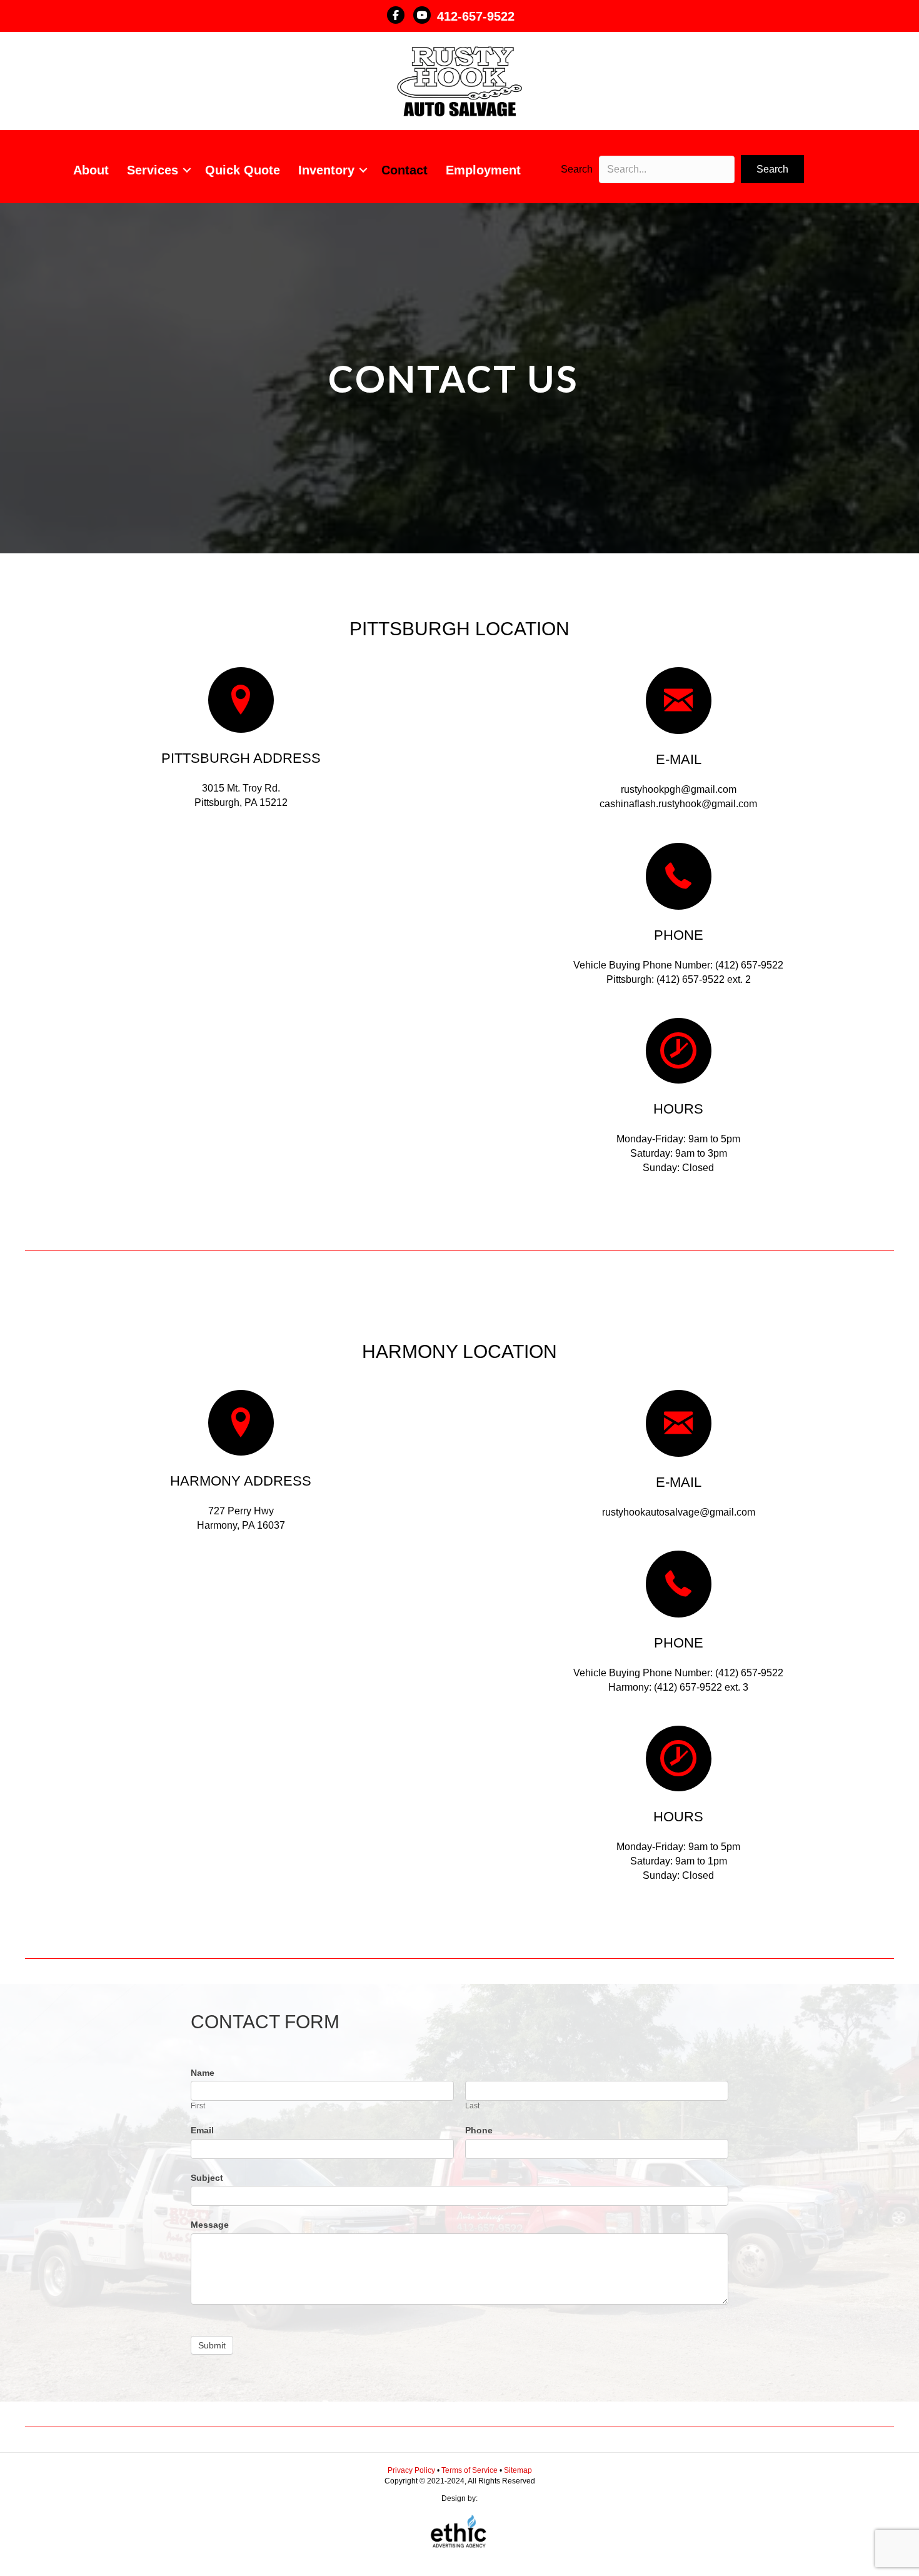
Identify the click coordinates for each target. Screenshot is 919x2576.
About (91, 170)
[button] (187, 170)
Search (577, 169)
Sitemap (518, 2470)
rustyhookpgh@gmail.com (679, 789)
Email (202, 2130)
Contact (404, 170)
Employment (483, 170)
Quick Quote (243, 170)
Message (210, 2225)
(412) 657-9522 (749, 965)
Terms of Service (470, 2470)
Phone (479, 2130)
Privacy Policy (412, 2470)
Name (203, 2073)
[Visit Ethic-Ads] (459, 2534)
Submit (212, 2345)
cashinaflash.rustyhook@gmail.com (678, 804)
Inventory (326, 170)
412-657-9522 (476, 16)
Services (153, 170)
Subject (207, 2178)
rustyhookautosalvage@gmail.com (679, 1512)
